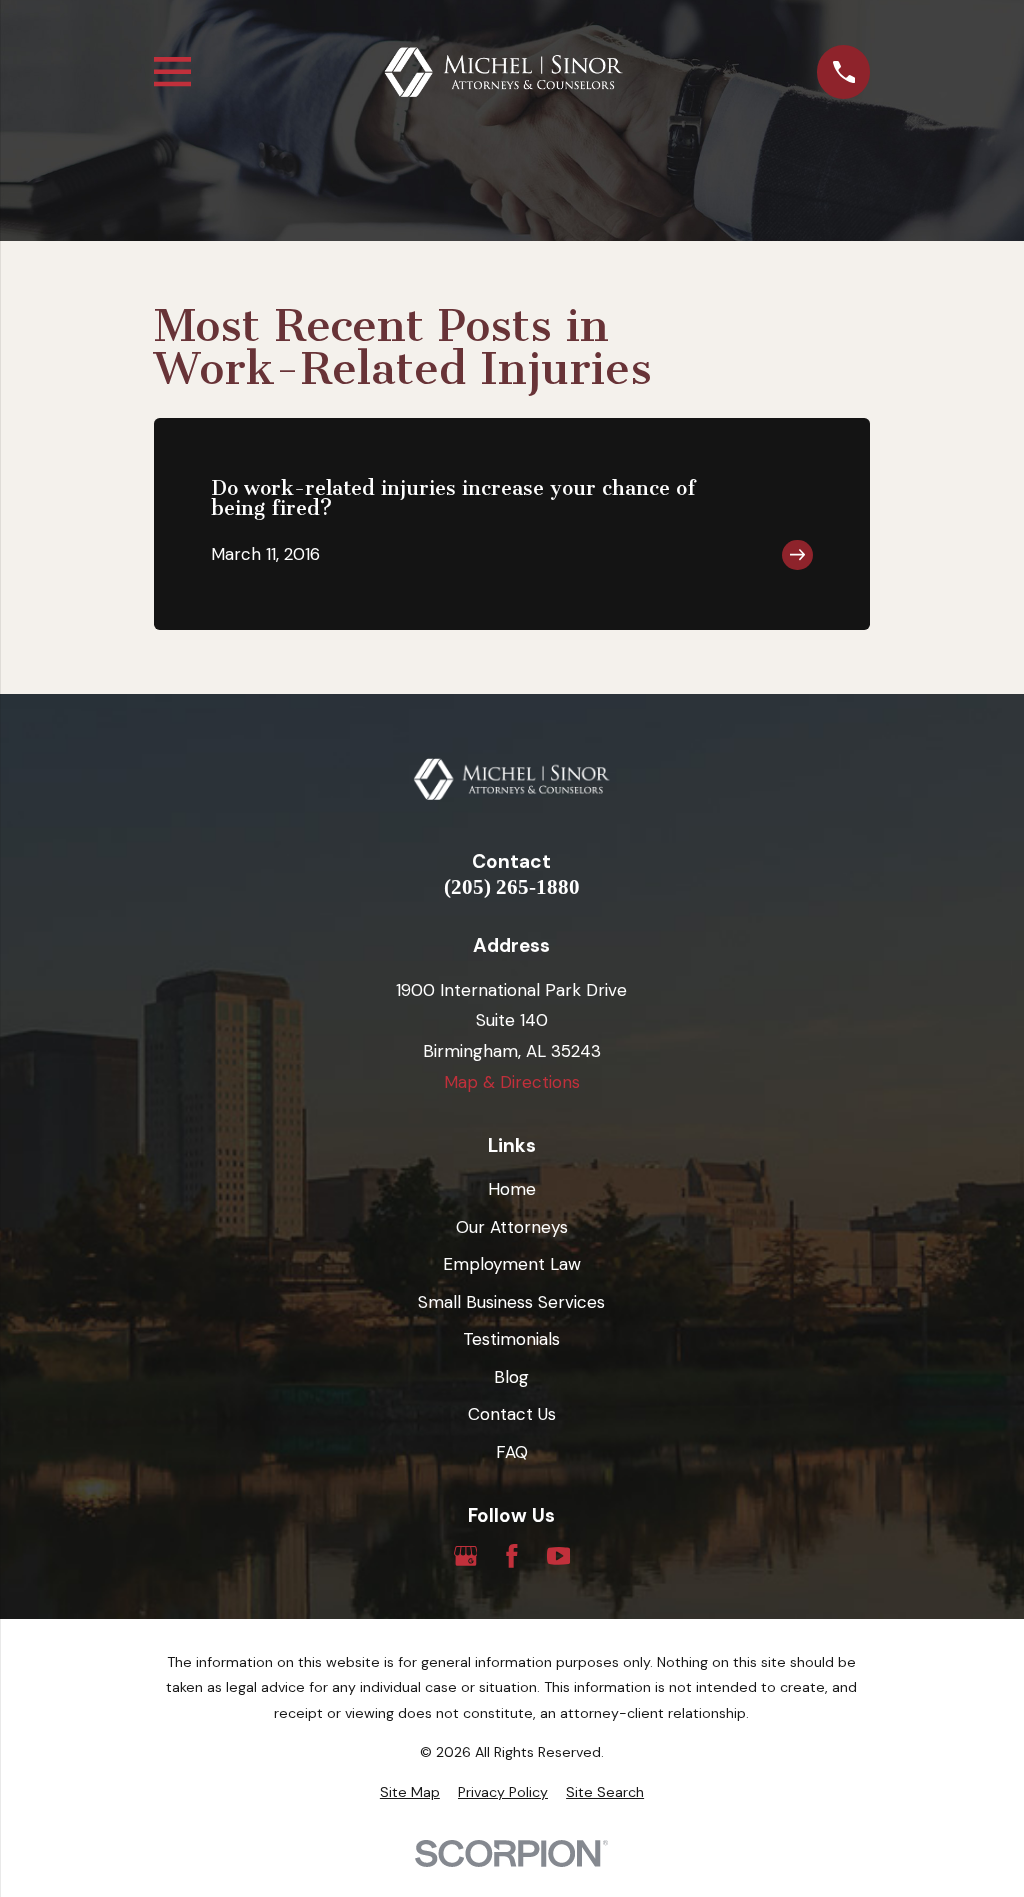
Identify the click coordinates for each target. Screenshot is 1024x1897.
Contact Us (512, 1414)
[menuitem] (410, 1793)
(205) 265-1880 (512, 887)
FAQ (512, 1452)
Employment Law (512, 1264)
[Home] (504, 72)
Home (512, 1189)
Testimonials (511, 1339)
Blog (511, 1377)
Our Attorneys (512, 1227)
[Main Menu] (172, 71)
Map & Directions (512, 1082)
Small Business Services (511, 1302)
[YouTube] (559, 1556)
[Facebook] (512, 1556)
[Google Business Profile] (466, 1556)
